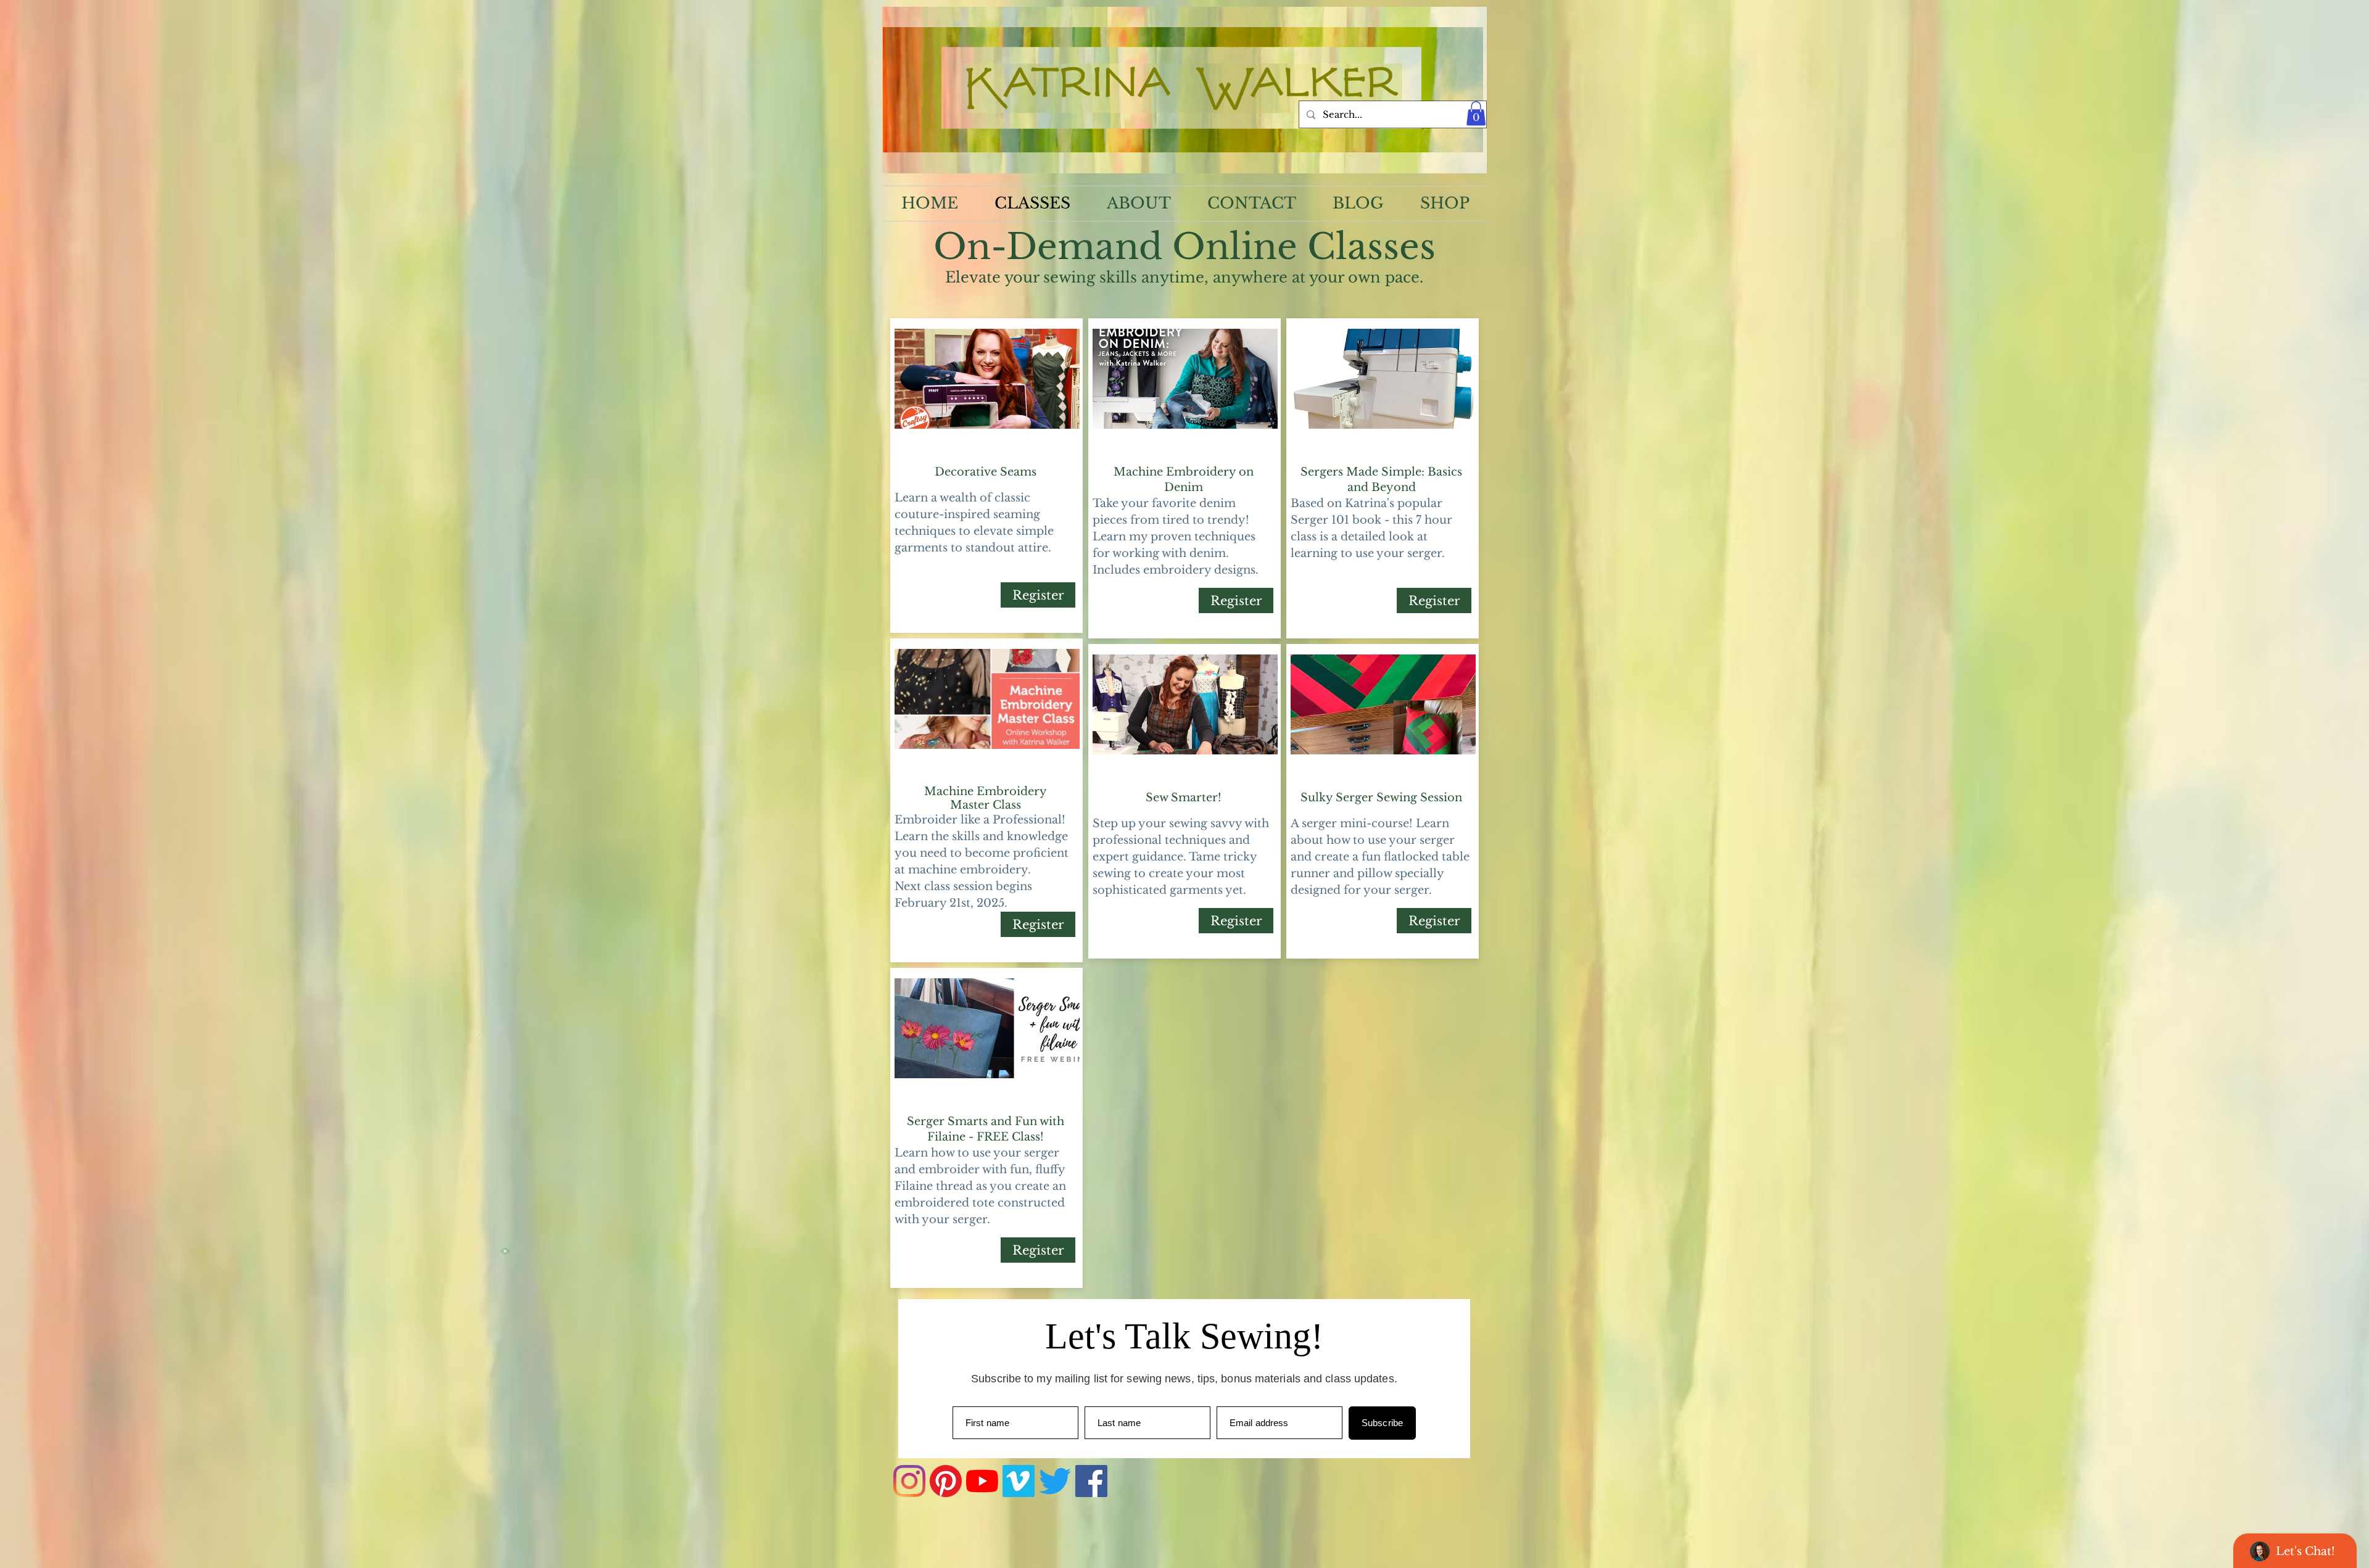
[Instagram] (909, 1481)
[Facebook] (1091, 1481)
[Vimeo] (1019, 1481)
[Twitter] (1055, 1481)
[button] (1476, 113)
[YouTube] (982, 1481)
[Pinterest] (946, 1481)
